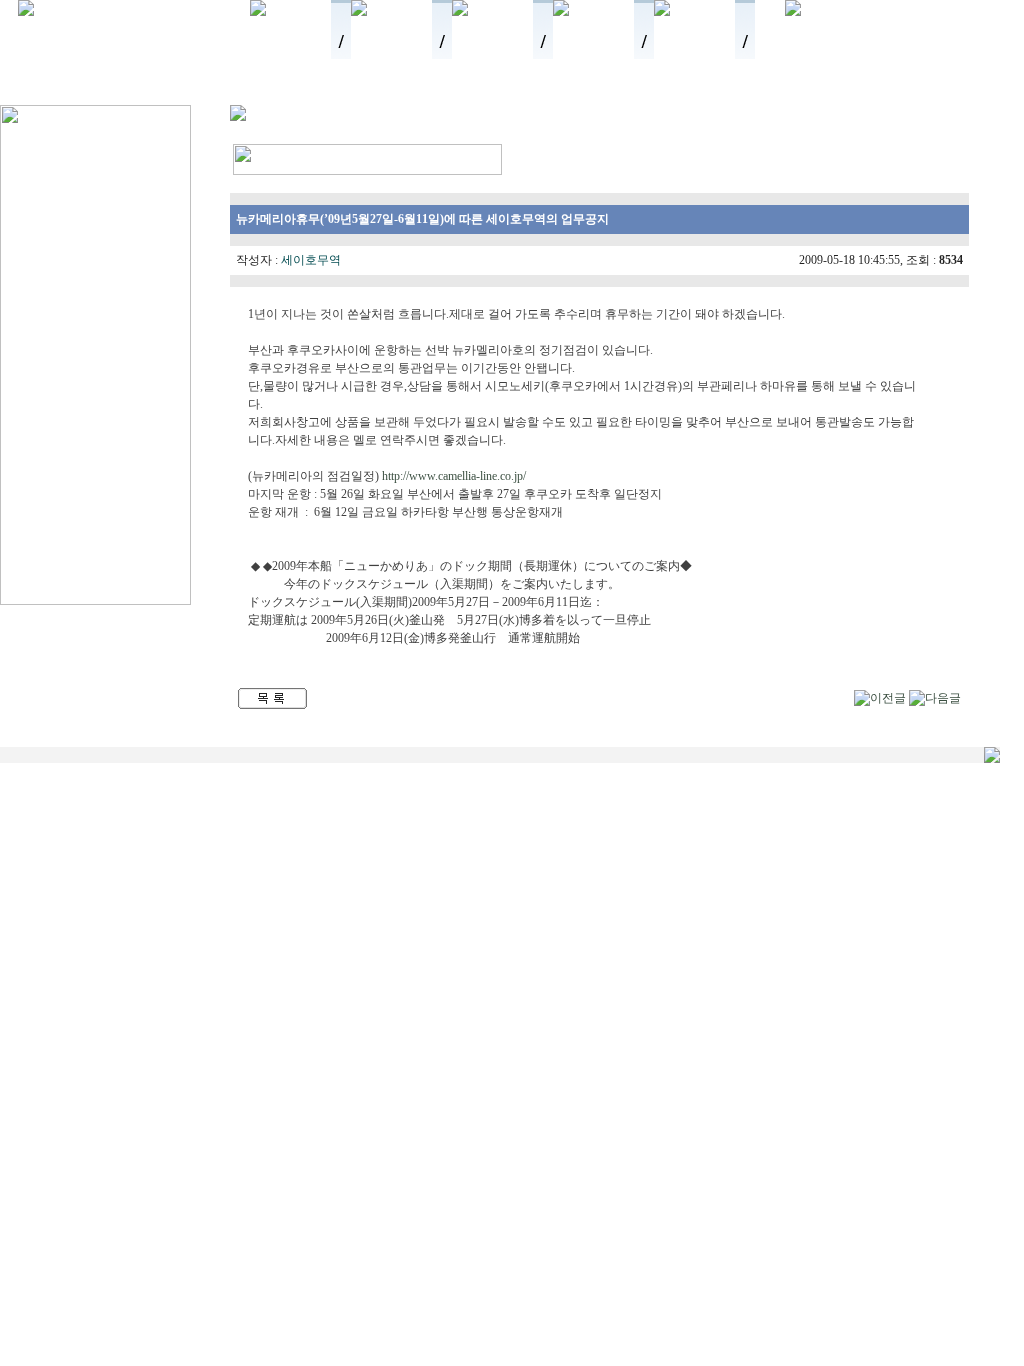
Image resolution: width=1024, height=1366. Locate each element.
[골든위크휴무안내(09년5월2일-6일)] (935, 697)
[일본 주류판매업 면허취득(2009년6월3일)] (880, 697)
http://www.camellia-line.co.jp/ (454, 476)
